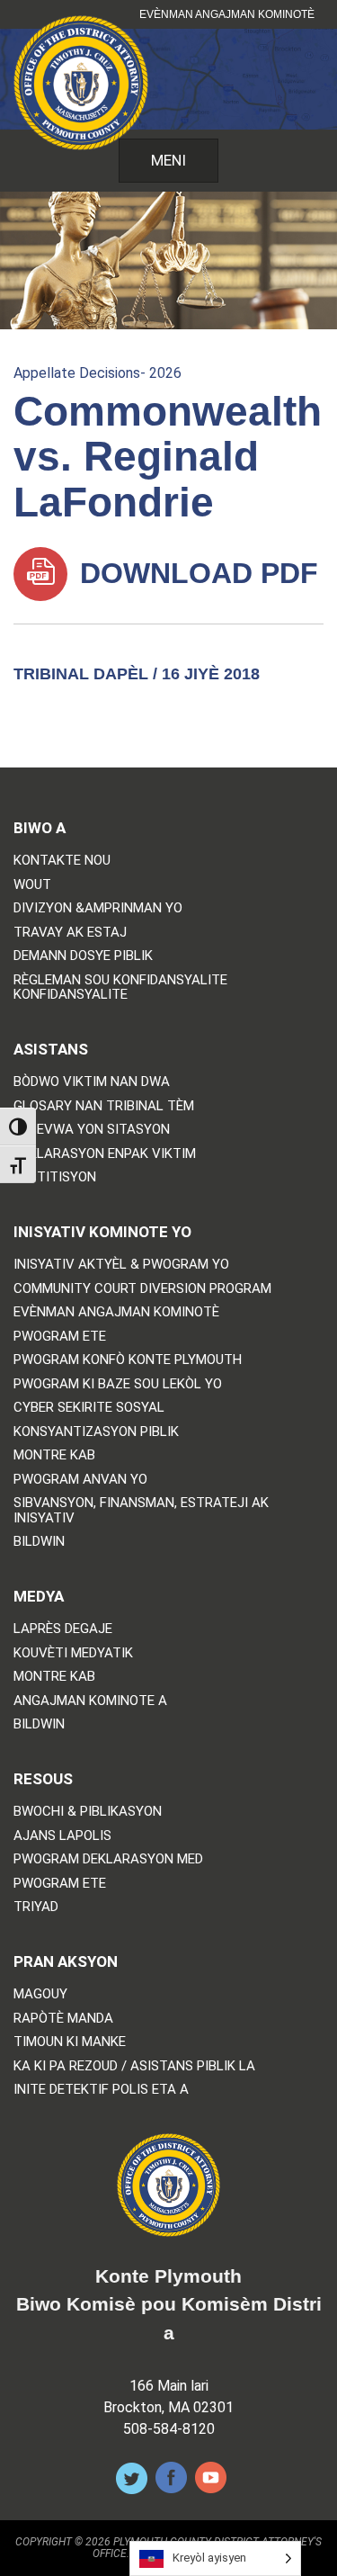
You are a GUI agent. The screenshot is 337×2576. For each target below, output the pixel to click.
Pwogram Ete (60, 1337)
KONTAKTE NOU (62, 861)
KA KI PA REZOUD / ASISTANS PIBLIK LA (134, 2066)
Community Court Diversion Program (142, 1289)
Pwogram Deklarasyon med (108, 1859)
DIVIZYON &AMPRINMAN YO (98, 908)
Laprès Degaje (63, 1629)
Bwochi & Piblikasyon (88, 1812)
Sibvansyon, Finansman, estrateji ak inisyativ (141, 1510)
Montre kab (54, 1455)
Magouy (40, 1994)
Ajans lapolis (62, 1836)
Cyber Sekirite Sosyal (89, 1408)
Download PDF (195, 573)
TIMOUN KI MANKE (70, 2042)
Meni (168, 160)
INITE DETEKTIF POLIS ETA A (101, 2090)
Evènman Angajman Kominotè (227, 14)
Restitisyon (55, 1177)
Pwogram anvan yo (80, 1480)
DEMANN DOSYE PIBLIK (83, 956)
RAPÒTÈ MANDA (63, 2019)
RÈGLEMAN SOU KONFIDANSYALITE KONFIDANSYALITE (120, 987)
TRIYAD (36, 1907)
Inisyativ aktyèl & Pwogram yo (121, 1265)
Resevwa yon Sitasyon (92, 1130)
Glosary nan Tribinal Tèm (104, 1106)
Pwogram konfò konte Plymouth (128, 1360)
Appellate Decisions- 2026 (98, 373)
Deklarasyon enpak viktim (105, 1154)
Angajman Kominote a (90, 1701)
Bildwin (39, 1542)
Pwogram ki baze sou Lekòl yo (118, 1384)
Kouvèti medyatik (73, 1653)
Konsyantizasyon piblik (96, 1432)
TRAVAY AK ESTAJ (70, 933)
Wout (32, 885)
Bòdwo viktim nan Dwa (92, 1082)
